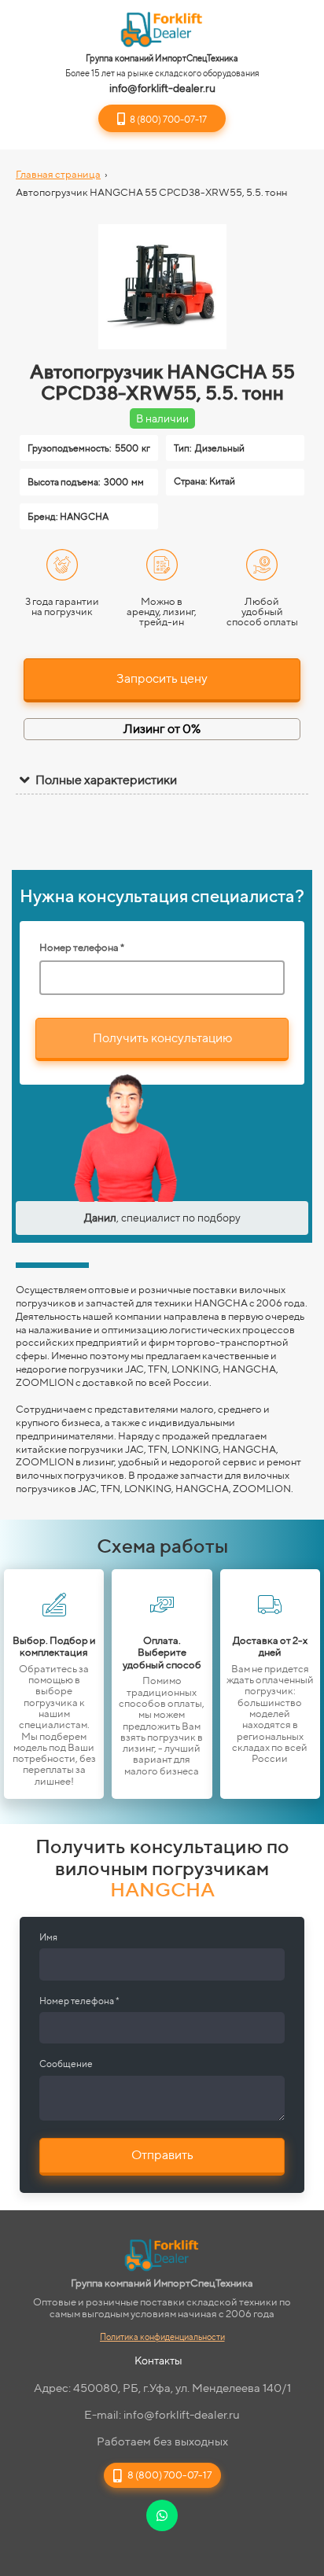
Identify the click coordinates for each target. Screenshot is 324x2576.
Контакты (158, 2360)
